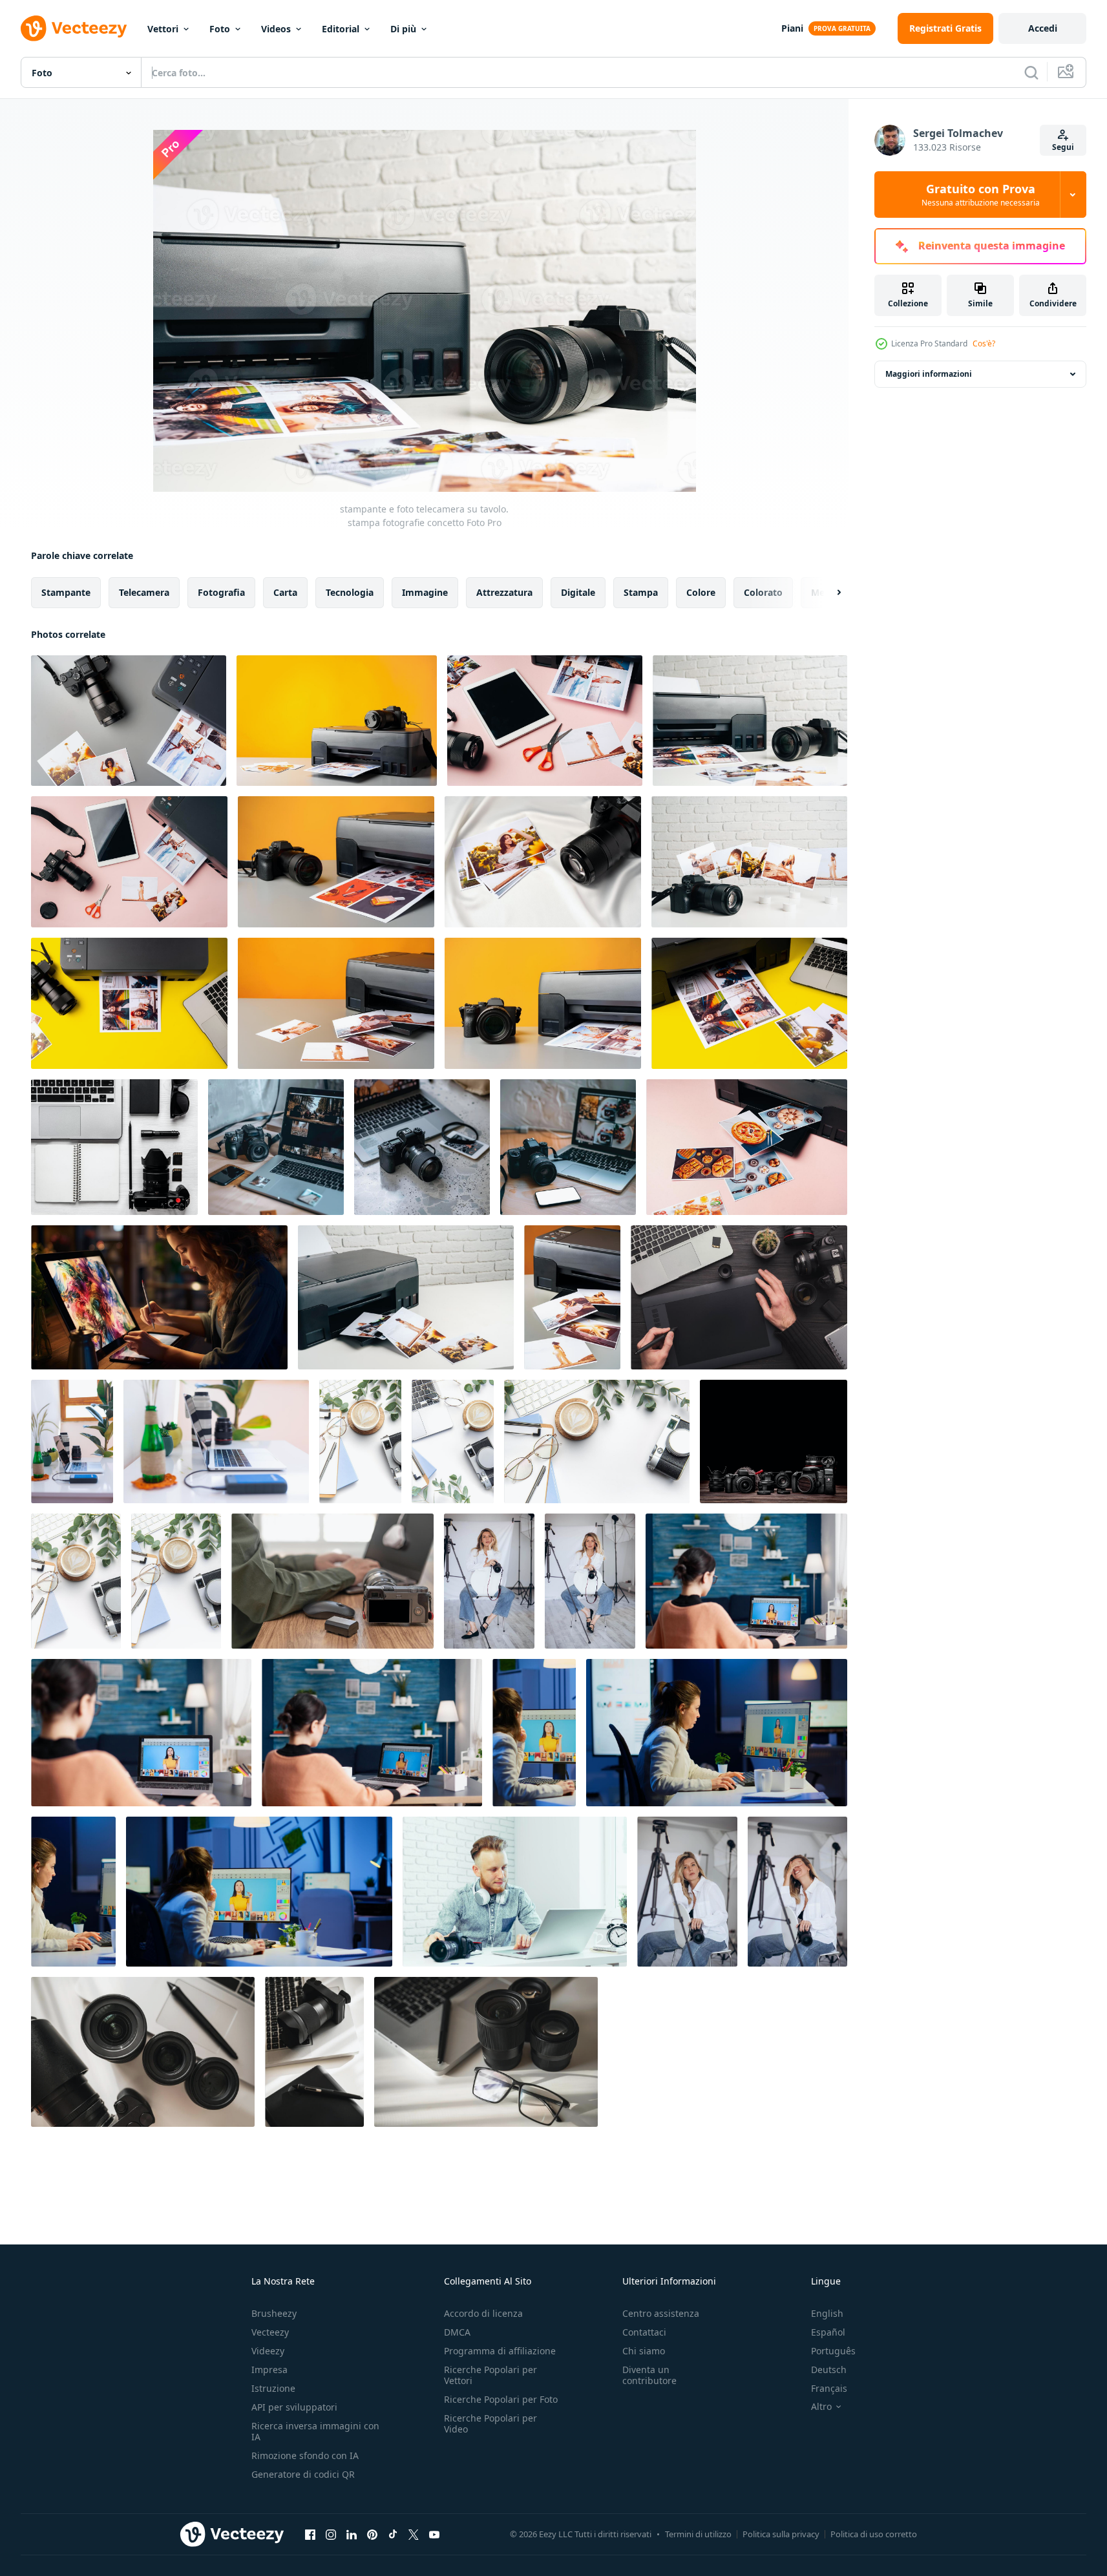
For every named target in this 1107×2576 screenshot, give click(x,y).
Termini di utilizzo (698, 2534)
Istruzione (273, 2388)
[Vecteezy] (74, 28)
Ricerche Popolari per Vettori (490, 2375)
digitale (578, 592)
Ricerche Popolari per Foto (501, 2399)
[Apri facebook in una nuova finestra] (310, 2534)
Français (829, 2388)
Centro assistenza (661, 2313)
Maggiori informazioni (929, 374)
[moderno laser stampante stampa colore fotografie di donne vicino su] (406, 1297)
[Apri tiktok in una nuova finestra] (393, 2534)
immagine (425, 592)
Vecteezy (270, 2332)
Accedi (1043, 28)
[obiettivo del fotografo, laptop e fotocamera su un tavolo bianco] (72, 1441)
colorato (763, 592)
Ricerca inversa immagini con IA (315, 2431)
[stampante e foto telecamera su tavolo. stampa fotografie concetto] (129, 721)
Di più (403, 29)
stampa (641, 592)
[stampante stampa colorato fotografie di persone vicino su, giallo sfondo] (129, 1003)
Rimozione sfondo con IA (305, 2455)
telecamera (144, 592)
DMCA (457, 2332)
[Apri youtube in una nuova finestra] (434, 2534)
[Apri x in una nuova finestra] (414, 2534)
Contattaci (644, 2332)
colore (701, 592)
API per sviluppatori (294, 2407)
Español (828, 2332)
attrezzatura (504, 592)
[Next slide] (828, 593)
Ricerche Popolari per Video (490, 2423)
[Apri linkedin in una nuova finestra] (352, 2534)
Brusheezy (274, 2313)
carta (285, 592)
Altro (821, 2407)
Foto (220, 29)
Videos (276, 29)
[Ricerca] (1031, 72)
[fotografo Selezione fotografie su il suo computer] (515, 1892)
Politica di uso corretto (874, 2534)
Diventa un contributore (649, 2375)
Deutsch (829, 2370)
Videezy (268, 2351)
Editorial (341, 29)
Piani (792, 28)
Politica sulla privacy (781, 2534)
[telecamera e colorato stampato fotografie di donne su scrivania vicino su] (543, 862)
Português (833, 2351)
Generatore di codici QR (303, 2474)
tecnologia (350, 592)
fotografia (221, 592)
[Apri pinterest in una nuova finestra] (372, 2534)
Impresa (269, 2370)
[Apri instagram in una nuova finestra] (331, 2534)
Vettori (163, 29)
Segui (1063, 147)
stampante (66, 592)
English (827, 2313)
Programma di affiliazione (500, 2351)
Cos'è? (984, 343)
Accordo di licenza (483, 2313)
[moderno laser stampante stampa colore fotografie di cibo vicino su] (747, 1147)
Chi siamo (644, 2351)
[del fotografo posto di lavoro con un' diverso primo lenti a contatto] (486, 2052)
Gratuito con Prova (981, 195)
